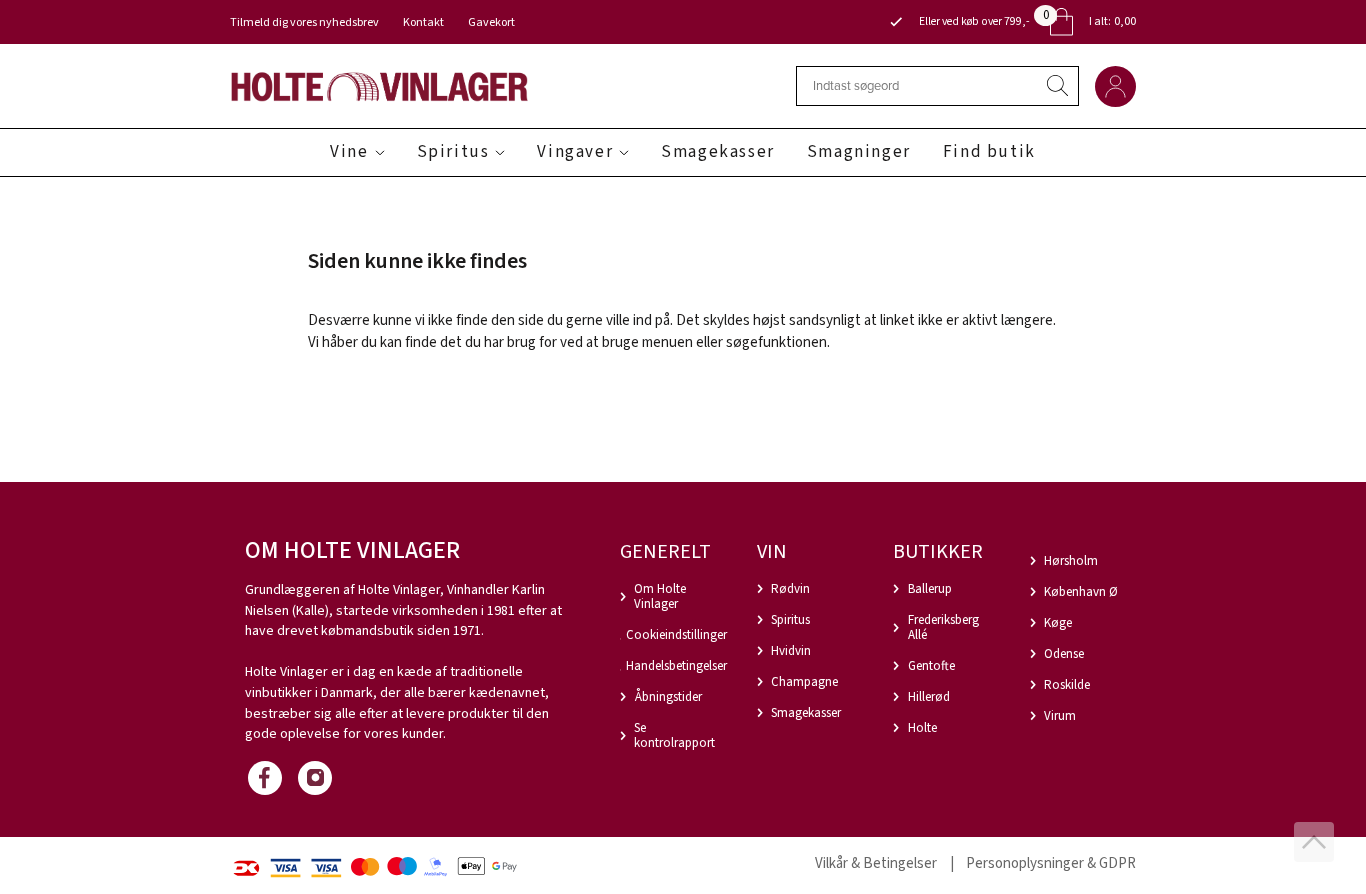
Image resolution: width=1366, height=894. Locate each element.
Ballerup (930, 589)
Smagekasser (718, 152)
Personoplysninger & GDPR (1051, 863)
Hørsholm (1071, 561)
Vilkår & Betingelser (876, 863)
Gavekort (491, 22)
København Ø (1081, 592)
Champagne (804, 682)
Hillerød (929, 697)
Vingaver (575, 152)
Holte (922, 728)
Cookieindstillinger (676, 635)
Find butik (989, 152)
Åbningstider (668, 697)
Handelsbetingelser (676, 666)
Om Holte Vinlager (660, 596)
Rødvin (790, 589)
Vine (349, 152)
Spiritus (453, 152)
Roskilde (1067, 685)
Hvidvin (791, 651)
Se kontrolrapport (674, 735)
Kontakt (423, 22)
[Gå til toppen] (1314, 842)
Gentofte (931, 666)
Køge (1058, 623)
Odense (1064, 654)
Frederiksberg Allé (943, 627)
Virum (1060, 716)
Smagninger (859, 152)
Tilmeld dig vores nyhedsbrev (304, 22)
